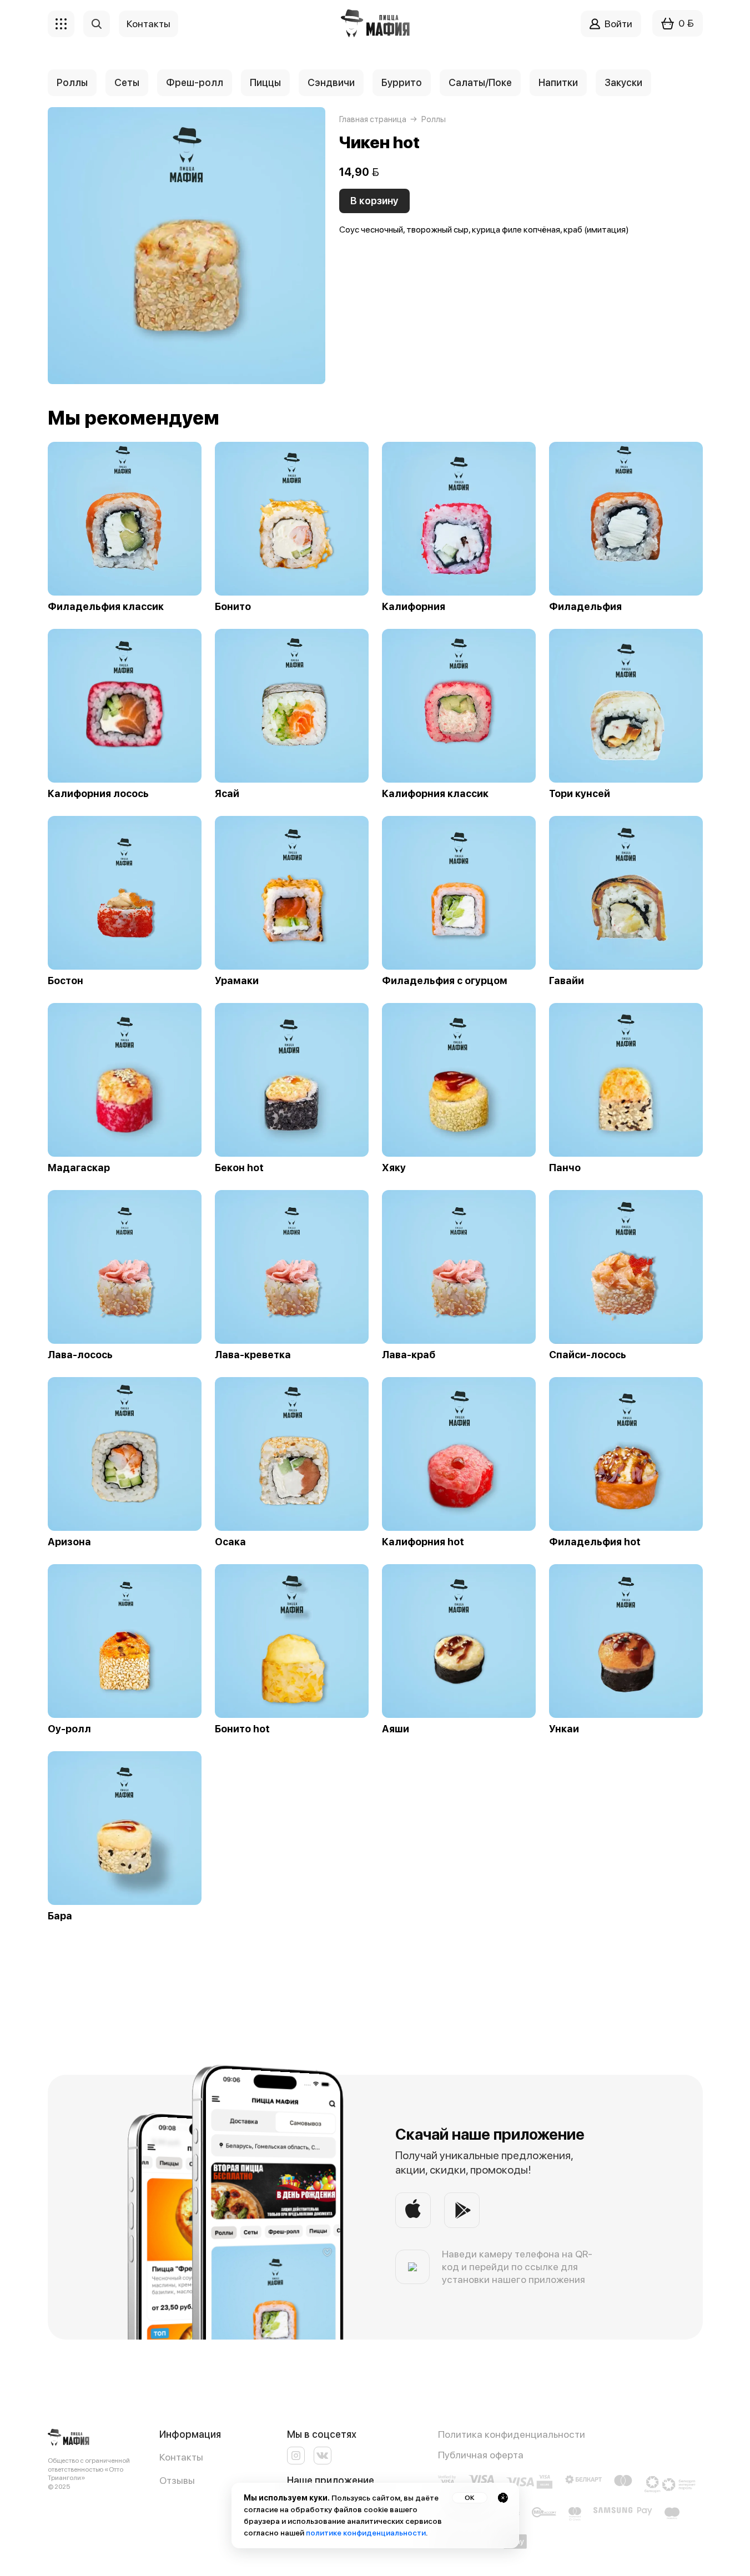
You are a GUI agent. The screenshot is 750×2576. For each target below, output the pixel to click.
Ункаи (564, 1729)
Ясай (227, 794)
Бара (60, 1916)
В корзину (374, 201)
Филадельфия (585, 607)
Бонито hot (242, 1729)
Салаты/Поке (480, 82)
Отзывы (177, 2480)
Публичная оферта (481, 2455)
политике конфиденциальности (366, 2533)
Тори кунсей (580, 794)
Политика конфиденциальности (512, 2434)
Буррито (402, 82)
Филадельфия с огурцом (445, 981)
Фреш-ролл (195, 82)
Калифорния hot (423, 1542)
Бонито (233, 607)
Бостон (66, 981)
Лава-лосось (80, 1355)
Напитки (558, 82)
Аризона (69, 1542)
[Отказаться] (503, 2498)
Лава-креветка (253, 1355)
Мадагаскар (79, 1168)
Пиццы (265, 82)
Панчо (565, 1168)
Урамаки (237, 981)
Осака (230, 1542)
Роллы (72, 82)
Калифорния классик (435, 794)
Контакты (181, 2457)
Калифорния (414, 607)
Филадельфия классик (106, 607)
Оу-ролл (69, 1729)
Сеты (127, 82)
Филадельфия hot (595, 1542)
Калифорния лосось (98, 794)
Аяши (396, 1729)
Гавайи (567, 981)
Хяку (394, 1168)
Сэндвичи (331, 82)
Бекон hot (239, 1168)
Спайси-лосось (588, 1355)
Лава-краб (409, 1355)
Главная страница (373, 119)
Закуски (623, 82)
